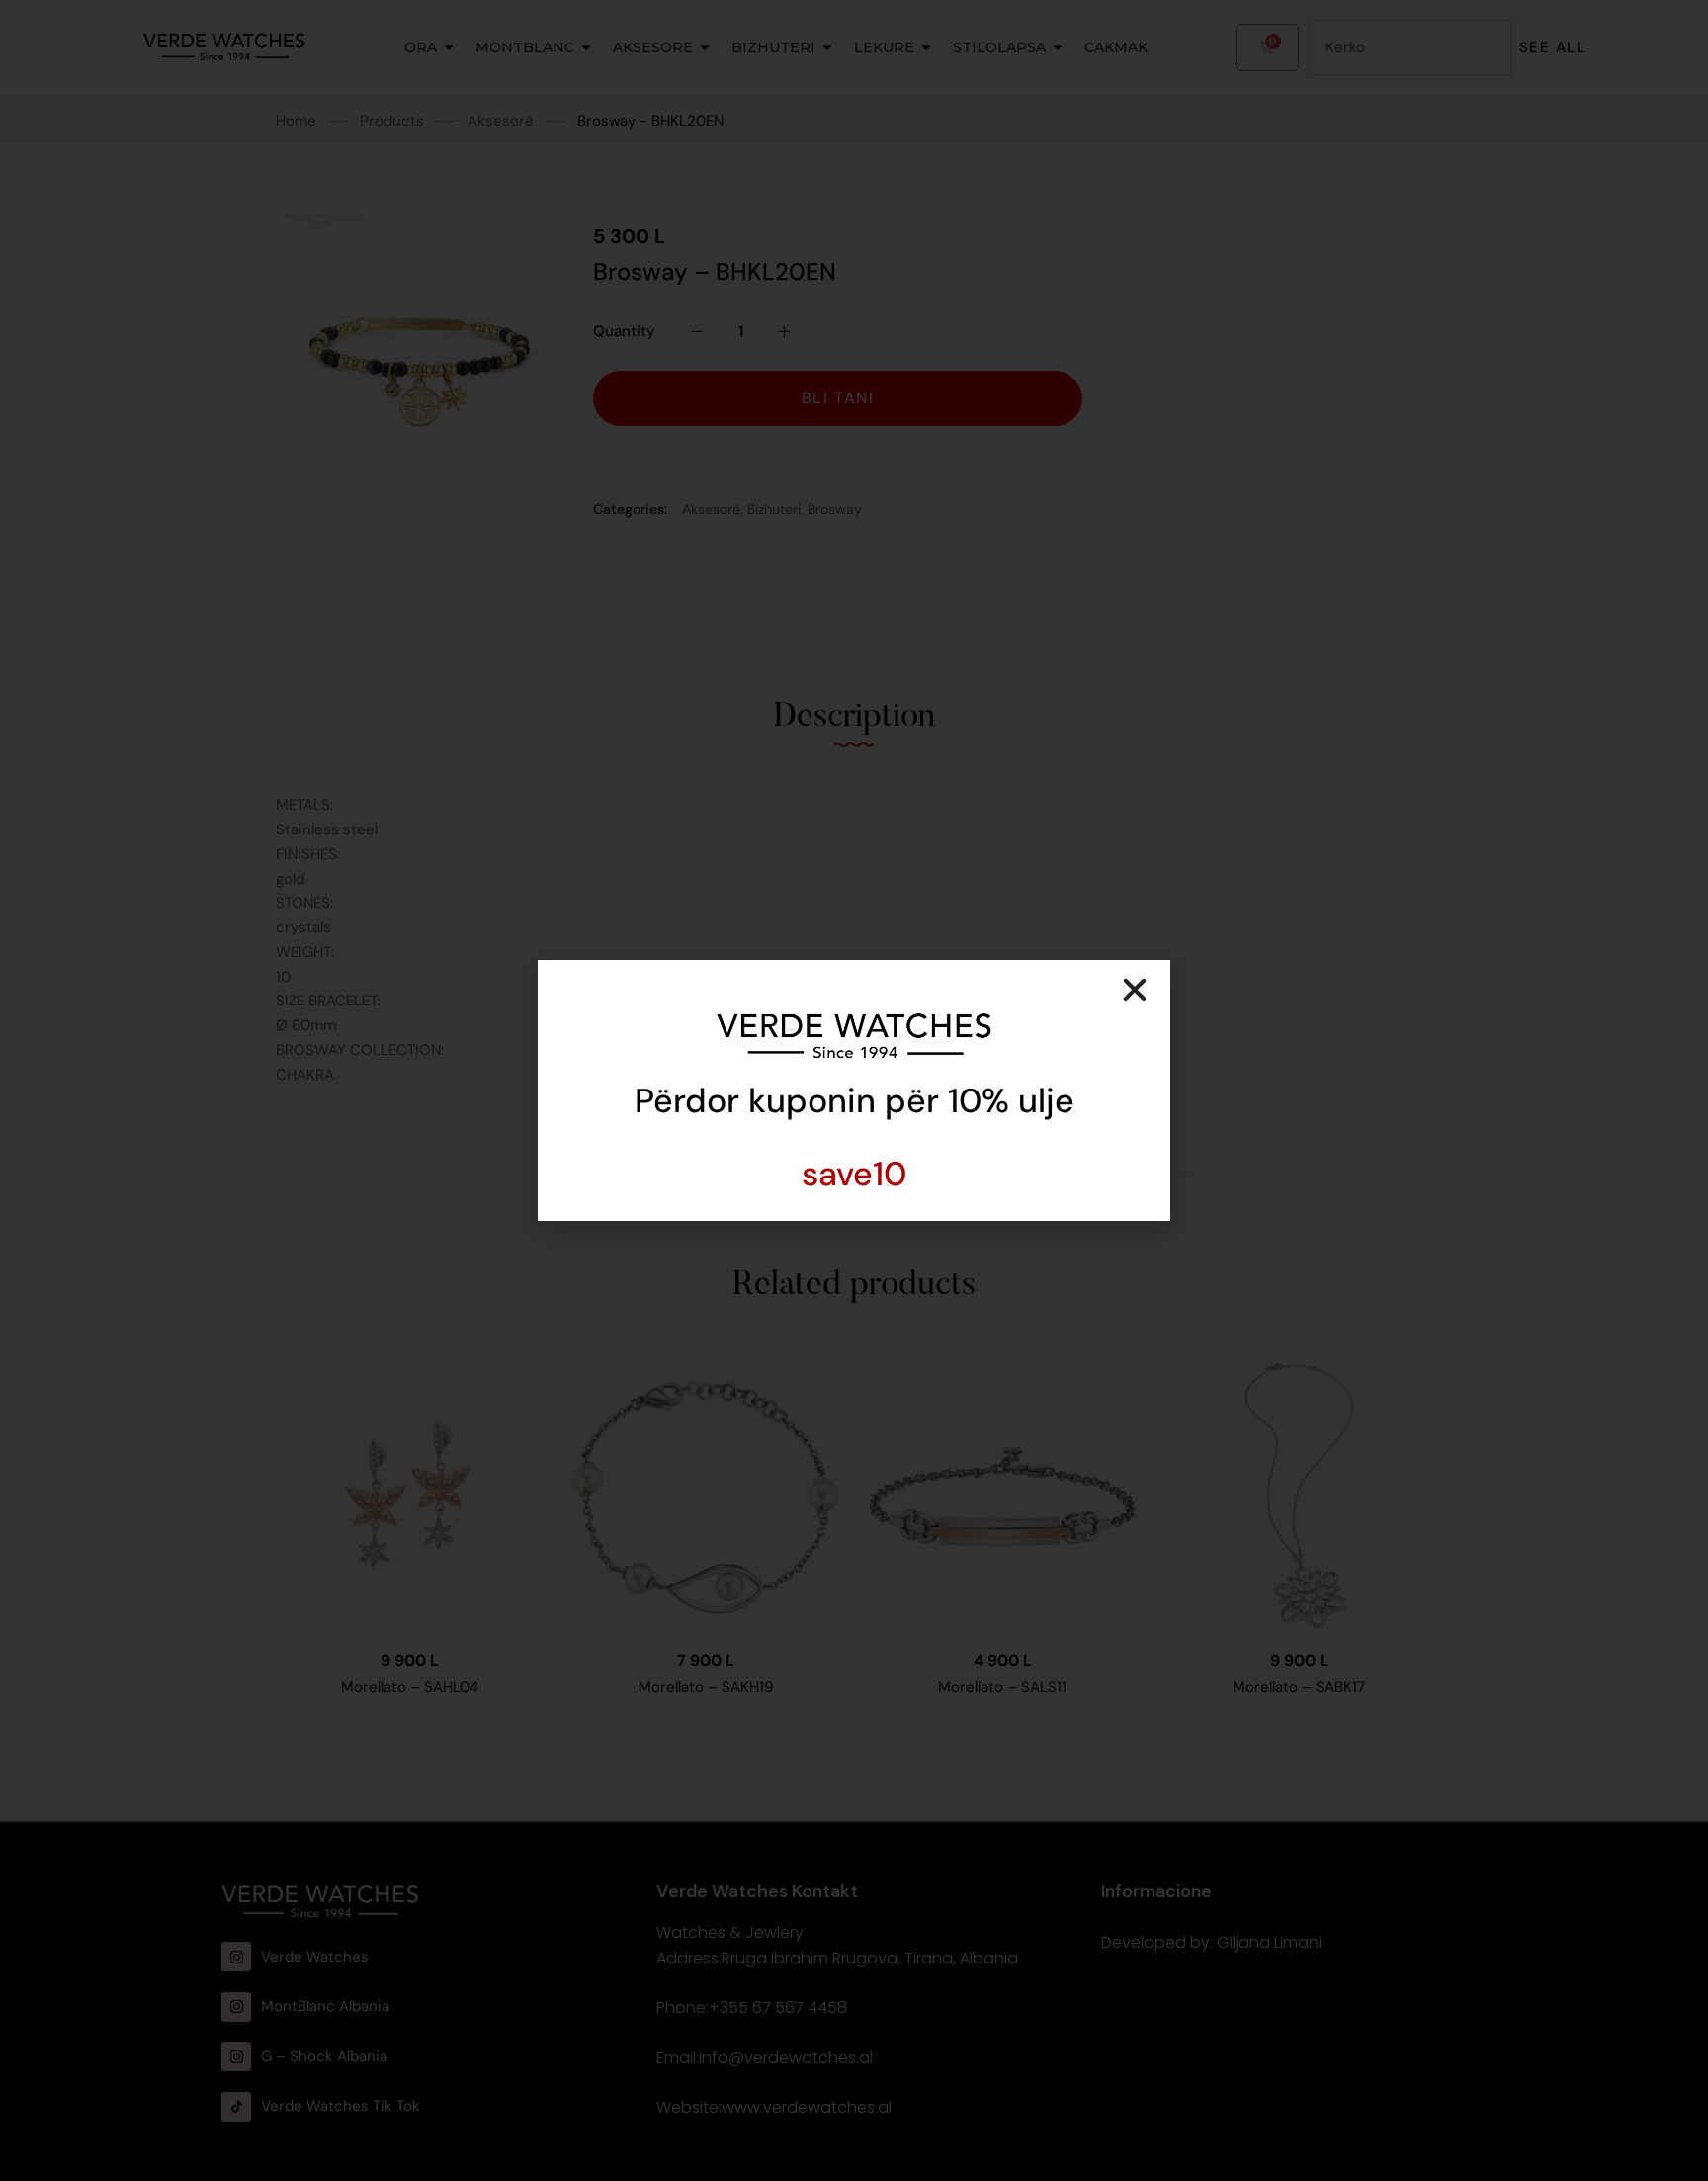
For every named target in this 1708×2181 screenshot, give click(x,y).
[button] (1135, 990)
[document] (854, 1090)
